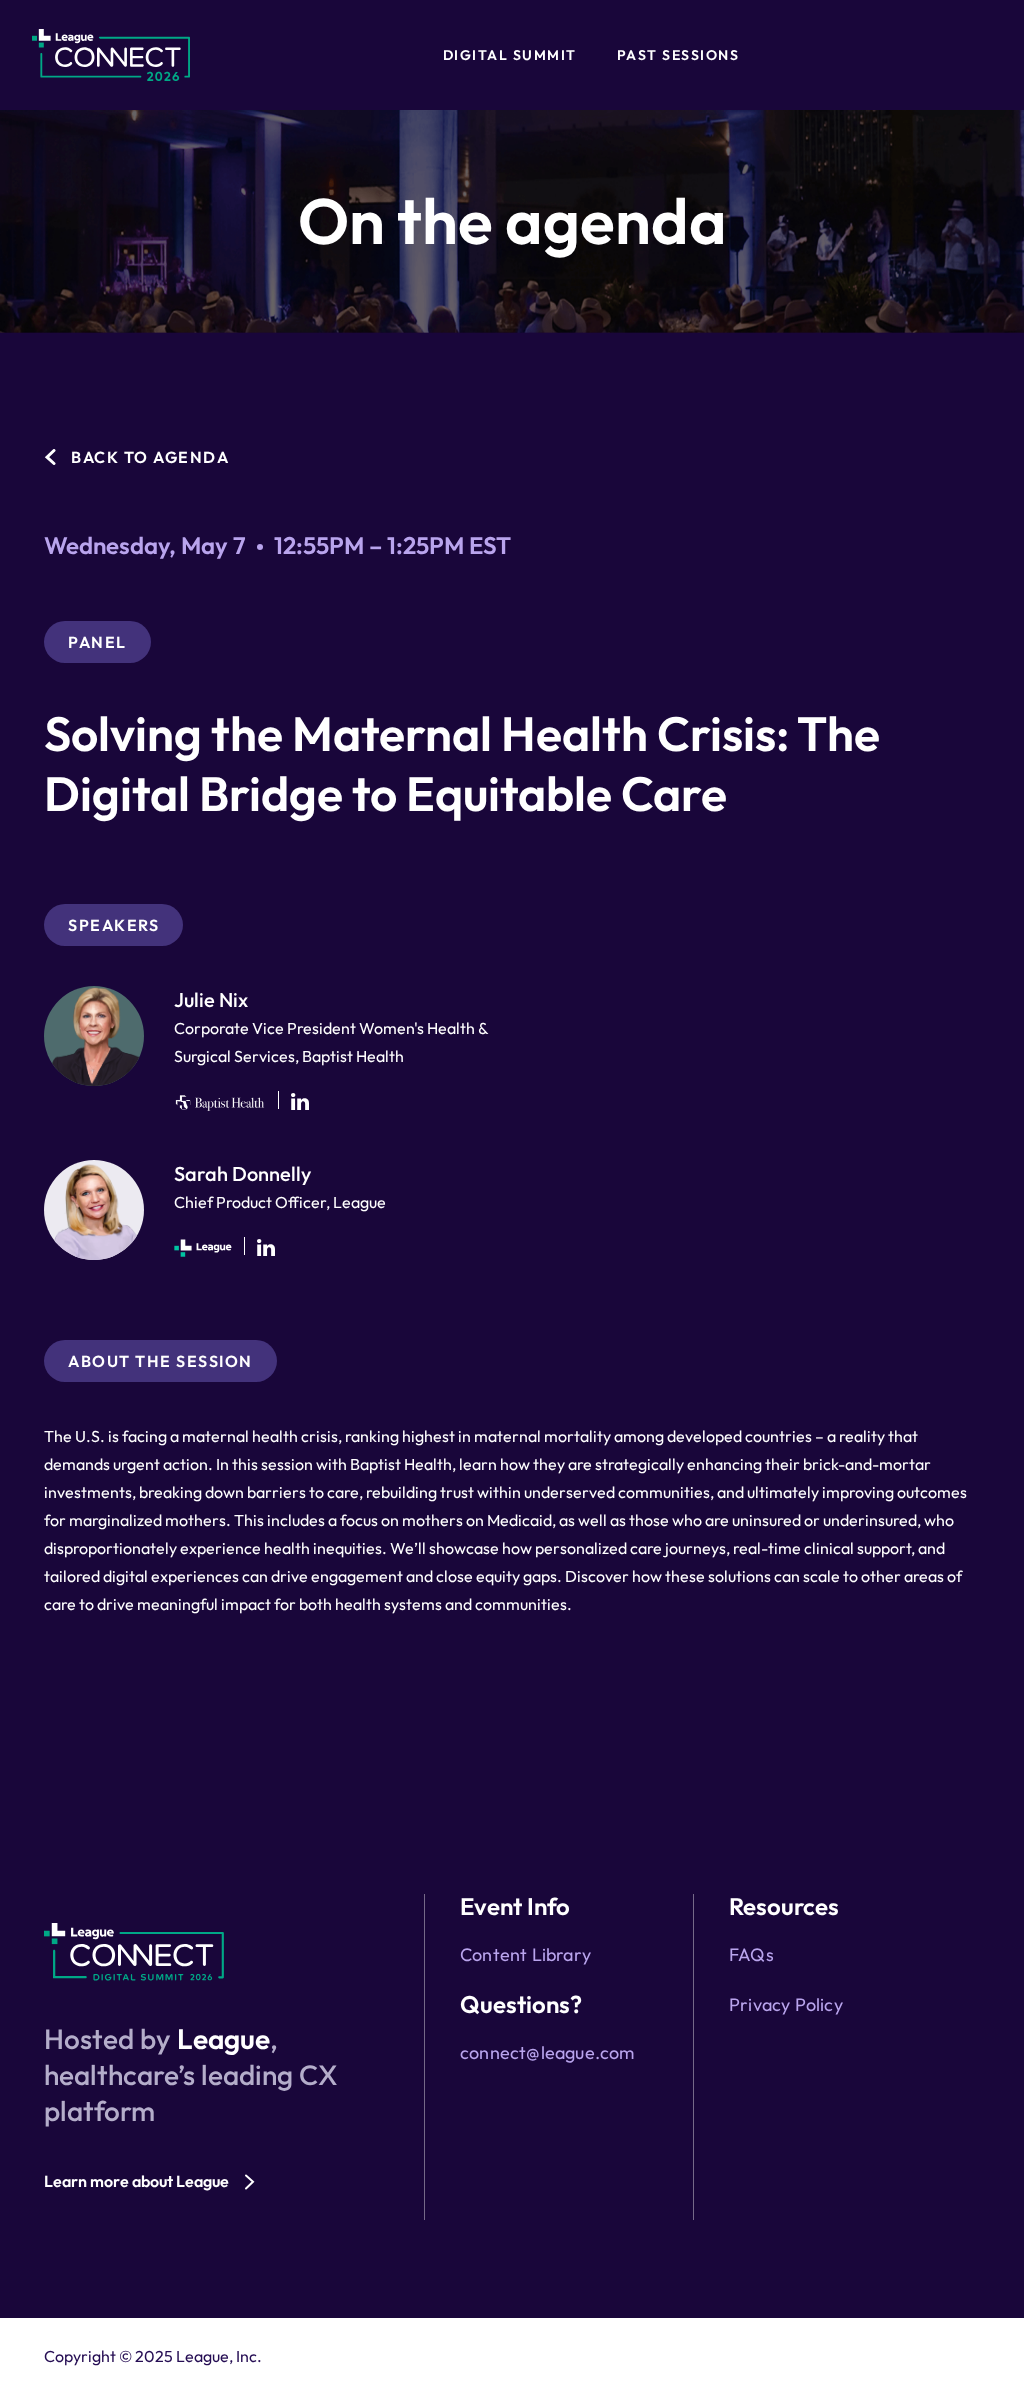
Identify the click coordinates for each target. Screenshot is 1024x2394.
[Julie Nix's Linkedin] (300, 1101)
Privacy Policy (786, 2004)
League (223, 2038)
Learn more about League (136, 2181)
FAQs (751, 1954)
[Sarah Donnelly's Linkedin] (266, 1247)
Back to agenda (150, 457)
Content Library (525, 1954)
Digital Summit (510, 55)
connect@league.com (547, 2052)
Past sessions (678, 55)
